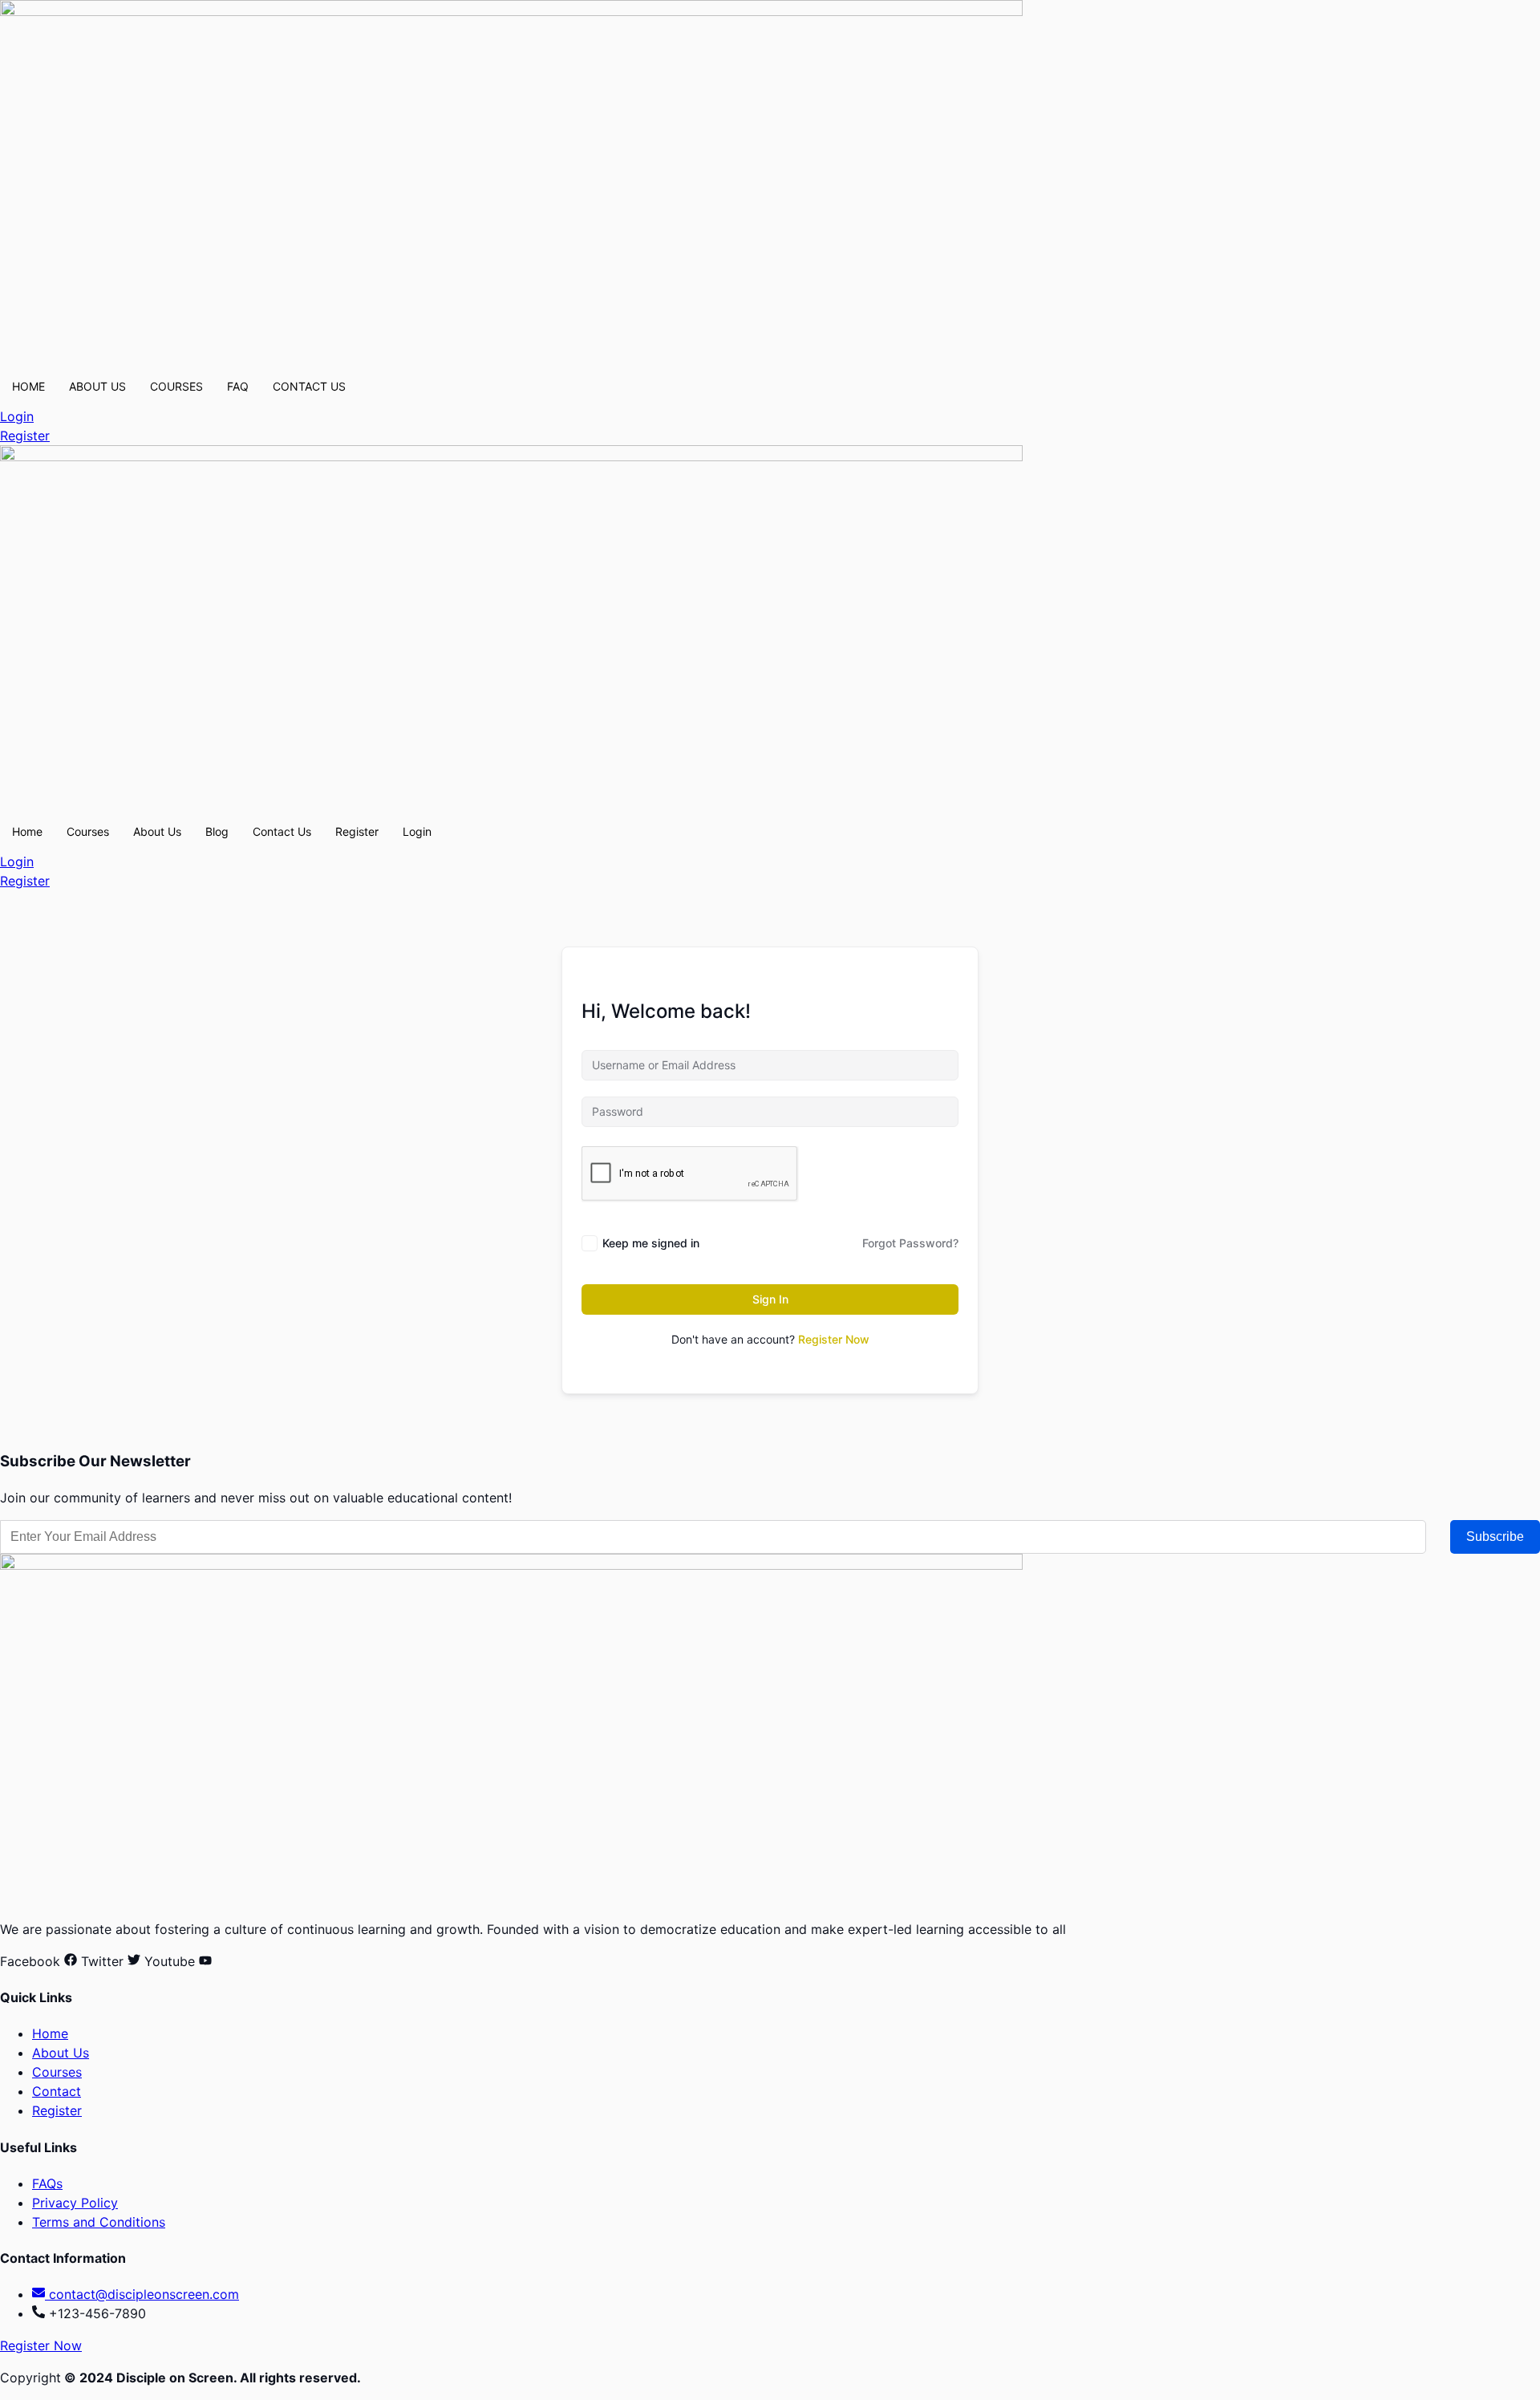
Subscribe (1495, 1536)
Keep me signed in (651, 1243)
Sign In (770, 1299)
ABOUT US (97, 386)
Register (357, 831)
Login (417, 831)
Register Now (834, 1339)
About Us (157, 831)
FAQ (238, 386)
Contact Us (282, 831)
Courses (88, 831)
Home (27, 831)
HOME (28, 386)
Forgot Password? (910, 1243)
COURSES (176, 386)
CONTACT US (309, 386)
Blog (217, 831)
